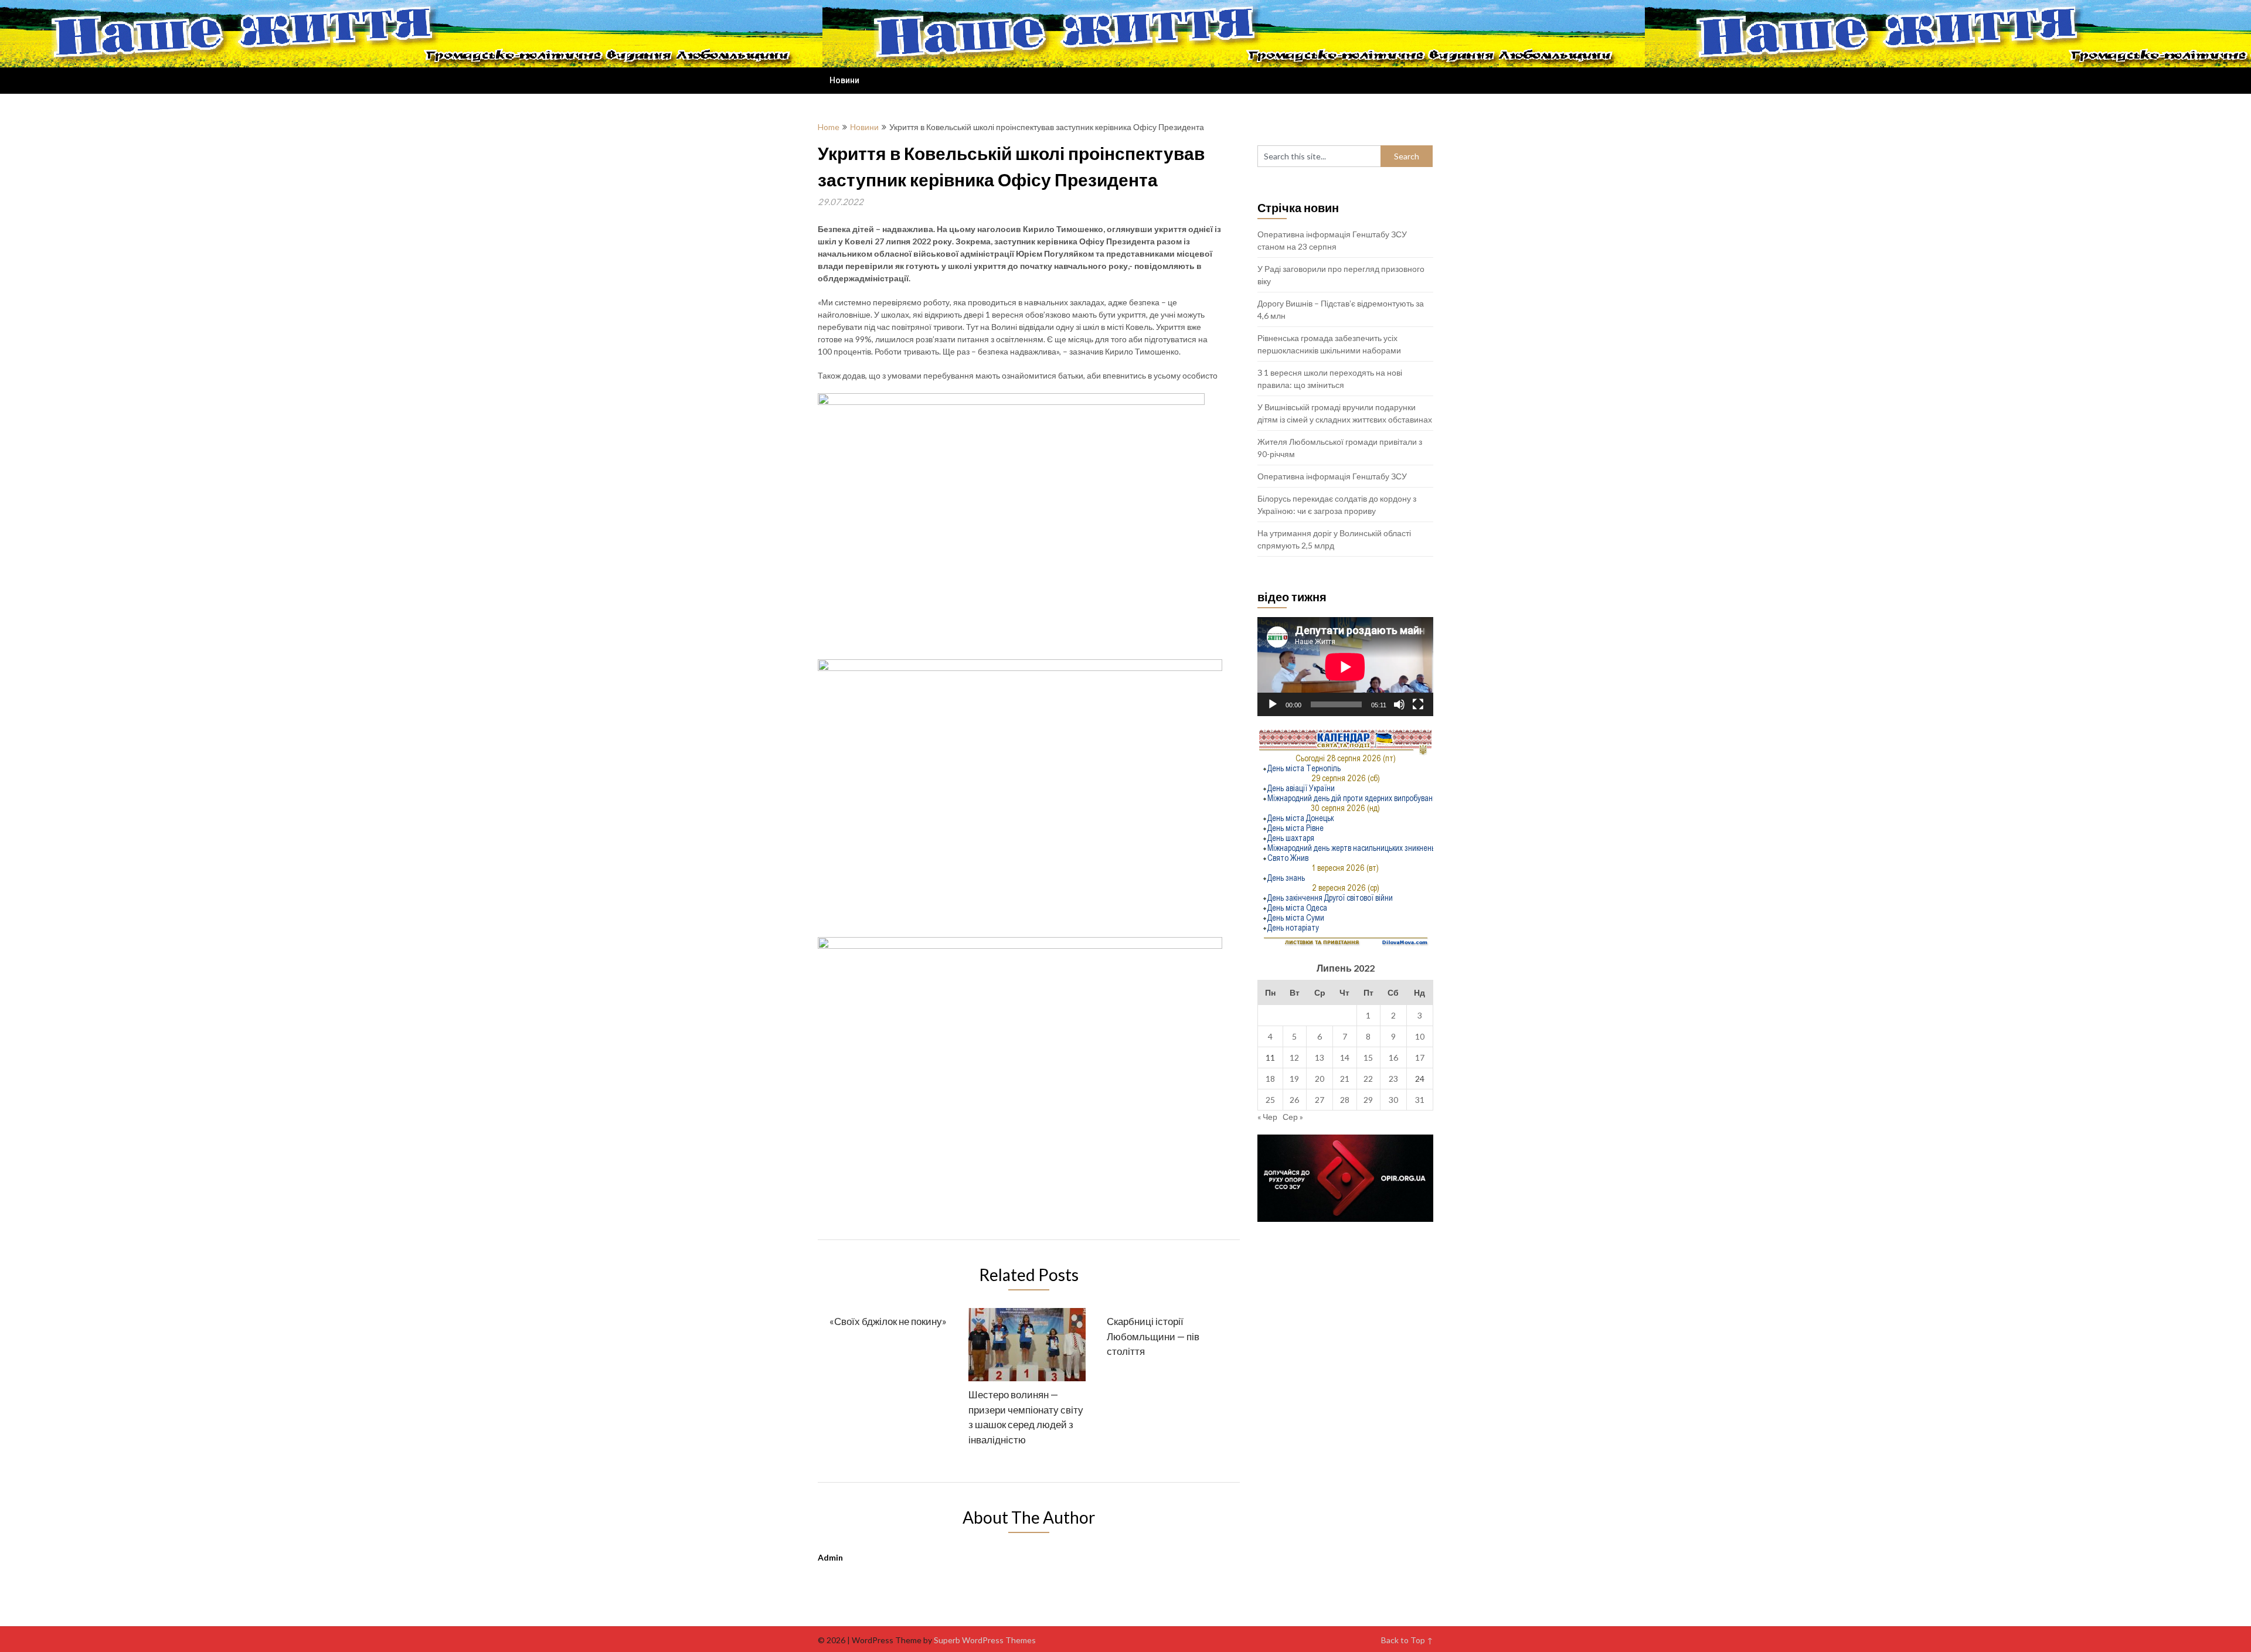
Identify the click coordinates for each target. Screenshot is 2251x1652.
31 (1420, 1100)
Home (829, 127)
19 (1294, 1079)
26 (1294, 1100)
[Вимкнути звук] (1399, 704)
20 (1320, 1079)
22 (1368, 1079)
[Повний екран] (1418, 704)
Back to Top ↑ (1407, 1640)
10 (1420, 1036)
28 (1345, 1100)
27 (1320, 1100)
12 (1294, 1057)
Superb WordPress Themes (985, 1640)
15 (1368, 1057)
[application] (1345, 667)
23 (1393, 1079)
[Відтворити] (1273, 704)
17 (1420, 1057)
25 (1270, 1100)
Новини (844, 80)
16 (1393, 1057)
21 (1345, 1079)
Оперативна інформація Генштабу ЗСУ (1332, 476)
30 (1393, 1100)
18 (1270, 1079)
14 (1345, 1057)
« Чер (1267, 1117)
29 (1368, 1100)
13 (1320, 1057)
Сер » (1293, 1117)
